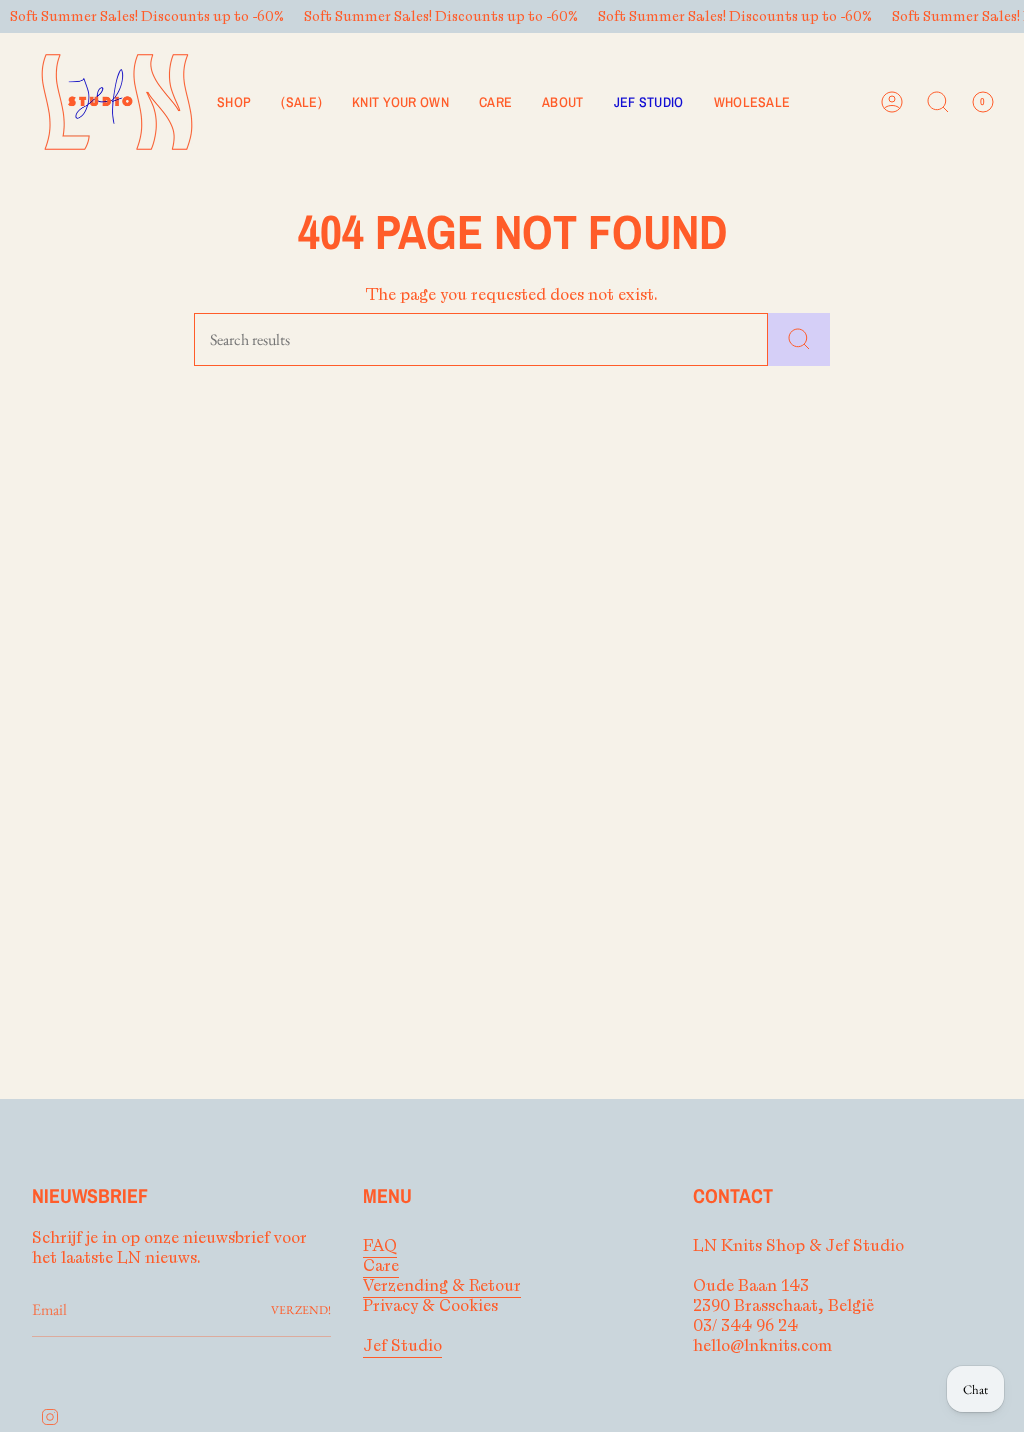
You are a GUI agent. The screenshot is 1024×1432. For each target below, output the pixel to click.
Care (381, 1266)
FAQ (380, 1246)
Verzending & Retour (442, 1286)
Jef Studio (402, 1346)
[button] (234, 102)
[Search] (799, 339)
